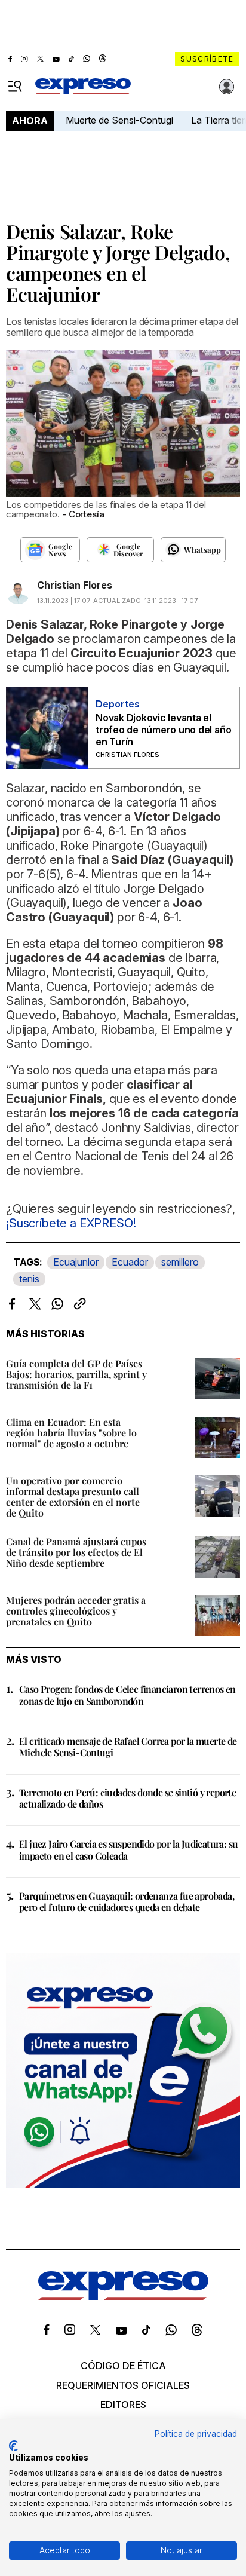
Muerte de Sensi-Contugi (119, 120)
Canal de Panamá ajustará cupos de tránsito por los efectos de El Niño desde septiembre (76, 1552)
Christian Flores (75, 585)
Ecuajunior (76, 1262)
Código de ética (123, 2366)
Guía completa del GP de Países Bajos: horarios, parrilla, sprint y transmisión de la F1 (76, 1374)
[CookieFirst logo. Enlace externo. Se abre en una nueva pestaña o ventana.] (13, 2446)
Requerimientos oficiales (123, 2385)
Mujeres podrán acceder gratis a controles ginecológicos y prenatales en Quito (76, 1611)
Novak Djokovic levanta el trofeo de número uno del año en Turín (163, 730)
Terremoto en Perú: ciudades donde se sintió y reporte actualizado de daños (127, 1798)
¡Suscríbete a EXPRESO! (71, 1223)
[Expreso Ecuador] (123, 2296)
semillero (180, 1262)
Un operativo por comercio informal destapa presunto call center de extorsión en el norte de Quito (73, 1497)
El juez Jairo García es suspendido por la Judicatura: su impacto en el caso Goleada (128, 1849)
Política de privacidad (196, 2434)
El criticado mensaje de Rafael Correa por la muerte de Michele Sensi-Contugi (128, 1747)
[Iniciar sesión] (227, 87)
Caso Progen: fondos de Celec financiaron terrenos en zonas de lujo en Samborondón (127, 1695)
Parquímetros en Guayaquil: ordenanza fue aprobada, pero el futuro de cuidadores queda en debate (127, 1901)
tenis (29, 1279)
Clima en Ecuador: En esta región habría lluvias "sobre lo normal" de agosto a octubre (71, 1433)
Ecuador (130, 1262)
